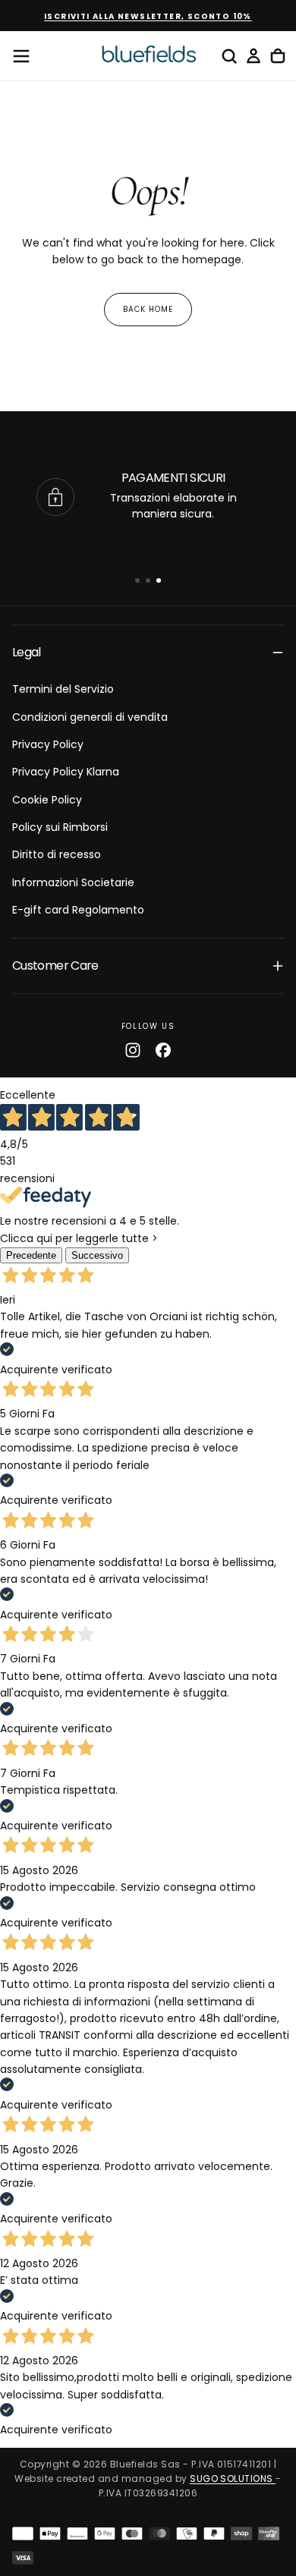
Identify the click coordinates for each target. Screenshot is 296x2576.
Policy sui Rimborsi (60, 827)
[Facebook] (163, 1050)
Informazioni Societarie (73, 882)
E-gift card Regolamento (78, 910)
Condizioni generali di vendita (90, 717)
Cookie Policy (47, 800)
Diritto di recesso (57, 854)
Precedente (31, 1255)
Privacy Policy (48, 744)
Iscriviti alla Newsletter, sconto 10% (148, 16)
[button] (21, 56)
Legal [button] (27, 652)
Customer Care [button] (55, 966)
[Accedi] (253, 56)
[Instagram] (133, 1050)
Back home (148, 309)
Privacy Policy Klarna (66, 772)
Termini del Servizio (63, 689)
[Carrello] (278, 56)
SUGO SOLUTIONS (233, 2478)
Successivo (97, 1255)
